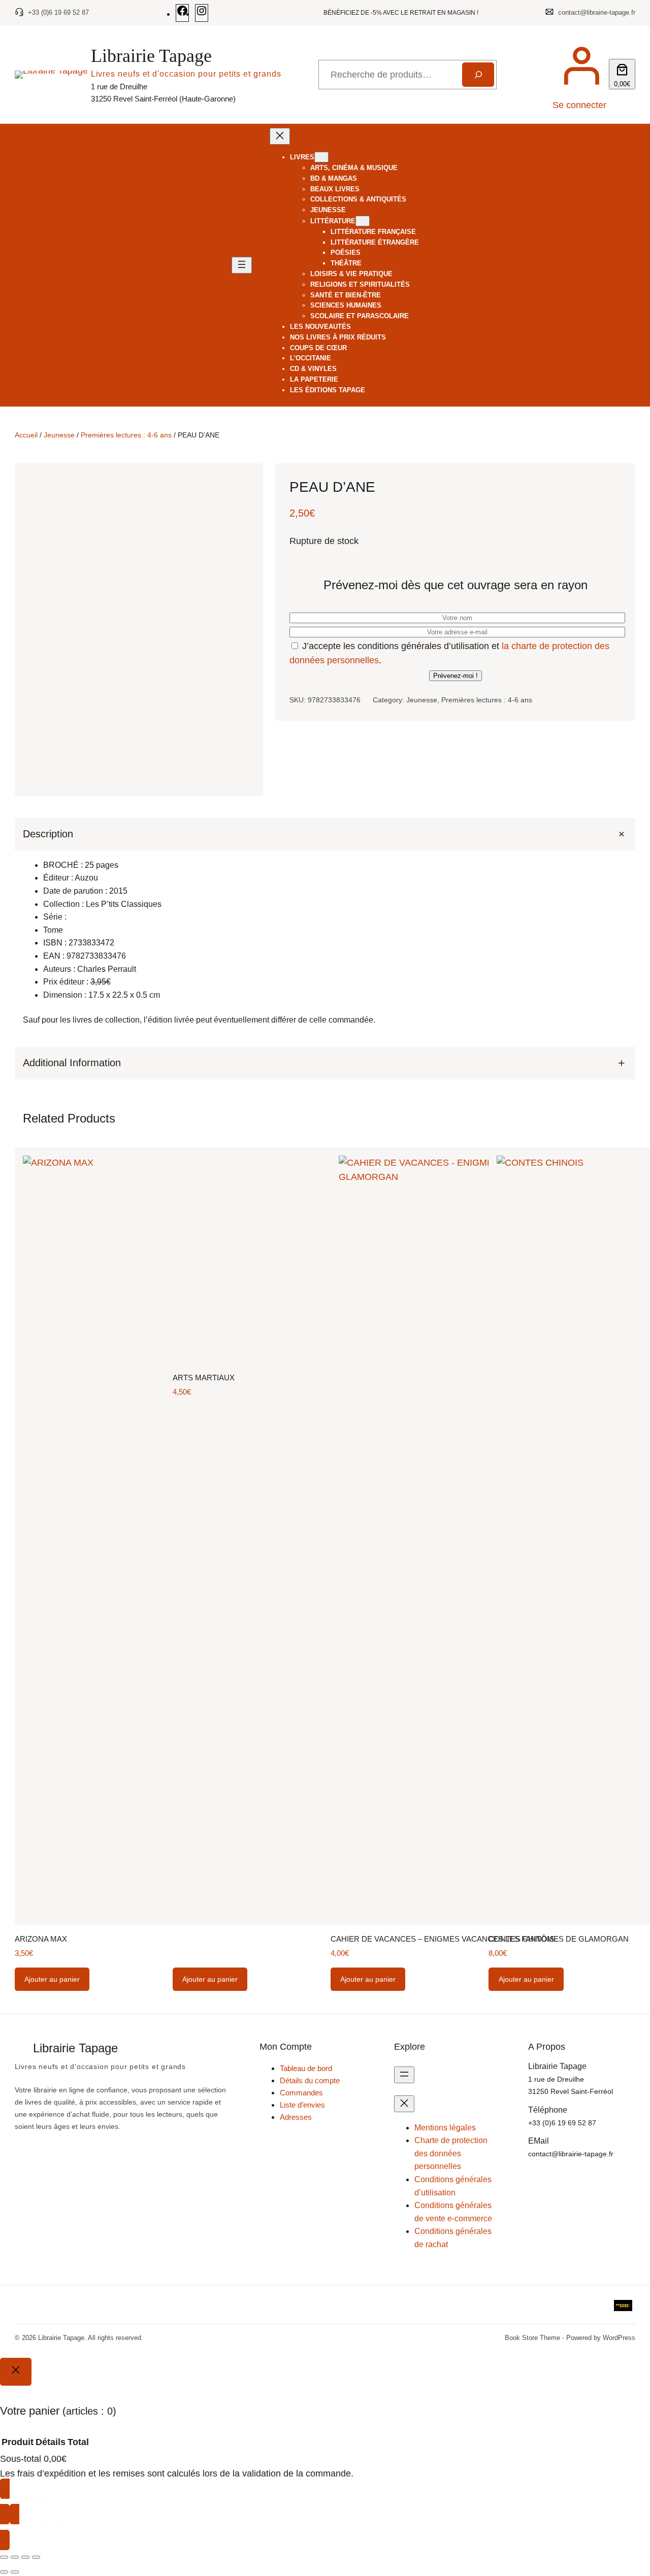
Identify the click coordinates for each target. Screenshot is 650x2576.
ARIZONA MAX (41, 1939)
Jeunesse (59, 435)
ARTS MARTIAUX (204, 1378)
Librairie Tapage (151, 56)
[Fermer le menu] (280, 136)
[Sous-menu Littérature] (363, 221)
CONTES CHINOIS (522, 1939)
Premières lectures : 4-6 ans (126, 435)
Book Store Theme (532, 2338)
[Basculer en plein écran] (15, 2557)
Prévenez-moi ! (456, 676)
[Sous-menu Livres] (321, 157)
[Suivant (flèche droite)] (15, 2572)
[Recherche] (478, 75)
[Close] (16, 2371)
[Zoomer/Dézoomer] (4, 2557)
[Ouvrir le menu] (242, 265)
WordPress (619, 2338)
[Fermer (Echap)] (36, 2557)
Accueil (26, 435)
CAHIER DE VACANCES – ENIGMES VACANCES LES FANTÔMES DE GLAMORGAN (480, 1939)
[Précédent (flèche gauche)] (4, 2572)
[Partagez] (25, 2557)
